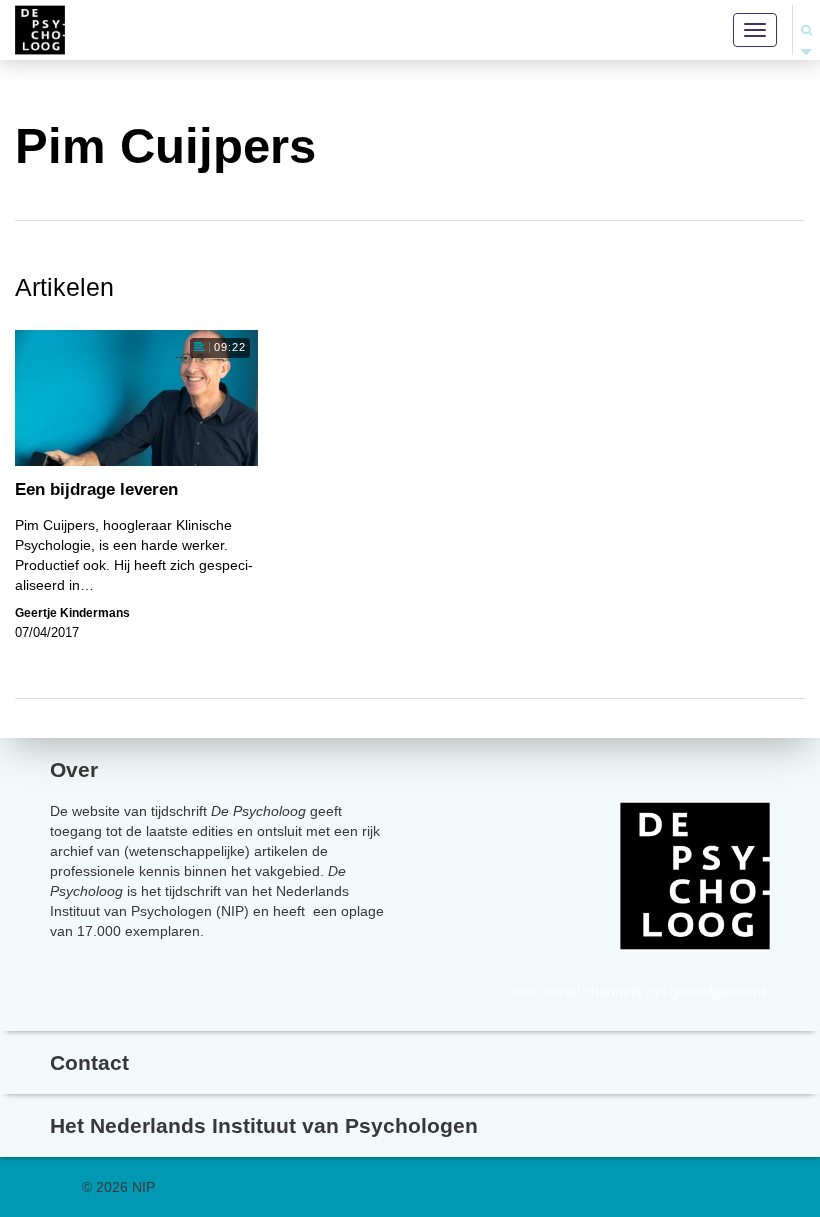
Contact (89, 1062)
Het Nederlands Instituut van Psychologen (264, 1125)
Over (74, 769)
